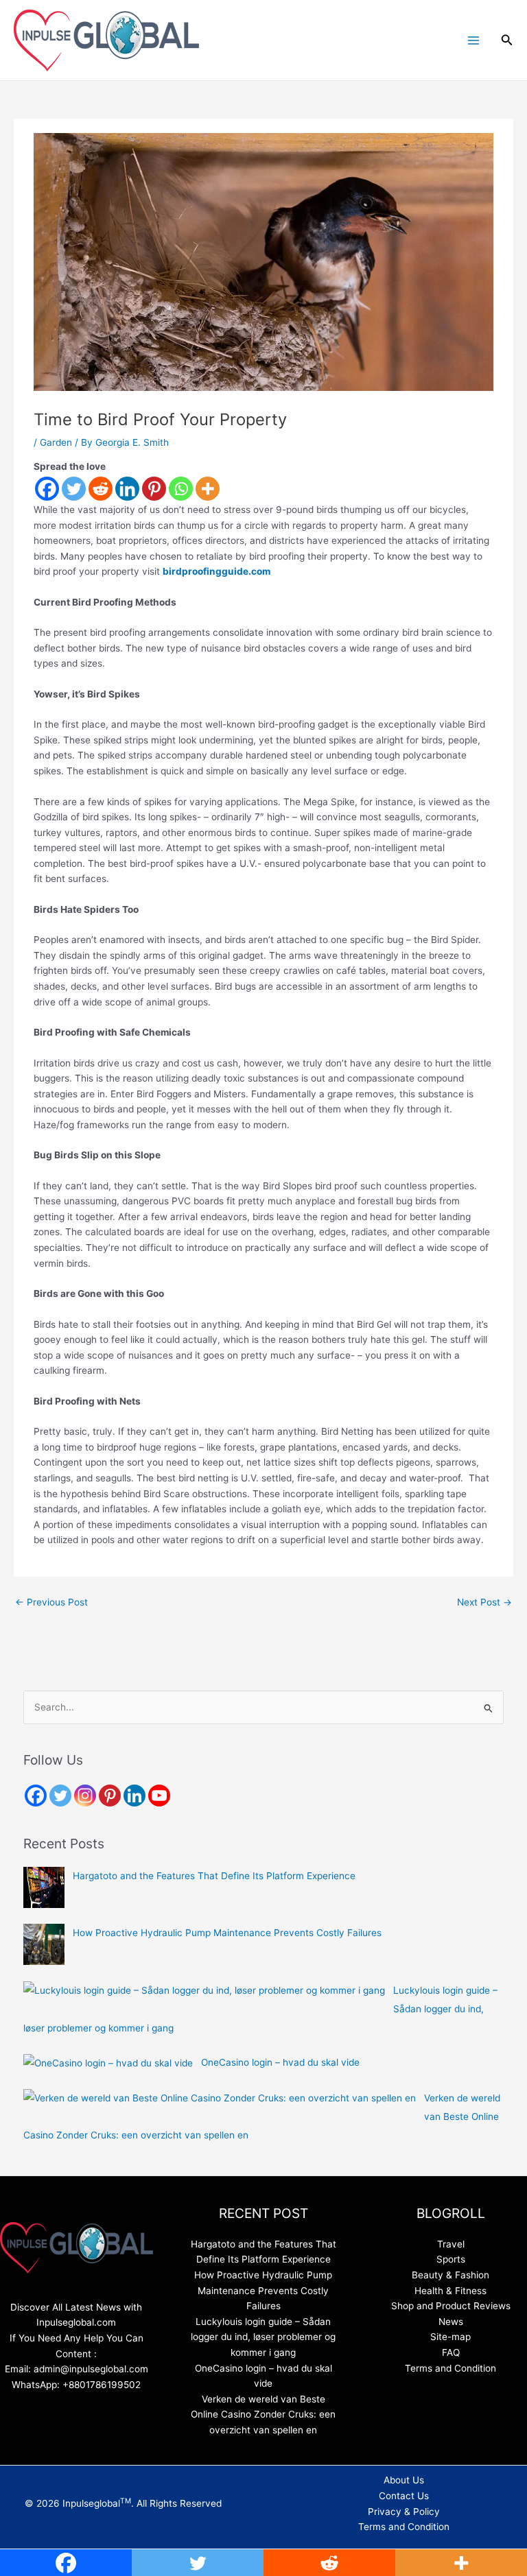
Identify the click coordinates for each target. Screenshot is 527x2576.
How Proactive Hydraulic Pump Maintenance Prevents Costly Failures (227, 1933)
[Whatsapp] (181, 489)
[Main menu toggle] (473, 40)
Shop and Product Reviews (451, 2306)
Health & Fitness (450, 2291)
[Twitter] (74, 489)
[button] (507, 40)
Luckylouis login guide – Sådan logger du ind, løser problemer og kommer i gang (263, 2337)
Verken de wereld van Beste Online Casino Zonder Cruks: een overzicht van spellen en (263, 2414)
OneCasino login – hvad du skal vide (280, 2062)
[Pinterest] (154, 489)
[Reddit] (101, 489)
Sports (451, 2259)
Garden (56, 442)
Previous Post (51, 1602)
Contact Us (404, 2496)
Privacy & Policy (404, 2512)
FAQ (451, 2352)
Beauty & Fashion (450, 2275)
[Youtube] (159, 1796)
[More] (208, 489)
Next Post (484, 1602)
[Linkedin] (127, 489)
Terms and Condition (450, 2368)
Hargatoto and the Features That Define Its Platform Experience (214, 1876)
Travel (451, 2244)
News (451, 2322)
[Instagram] (85, 1796)
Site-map (450, 2337)
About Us (404, 2480)
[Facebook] (47, 489)
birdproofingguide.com (216, 571)
